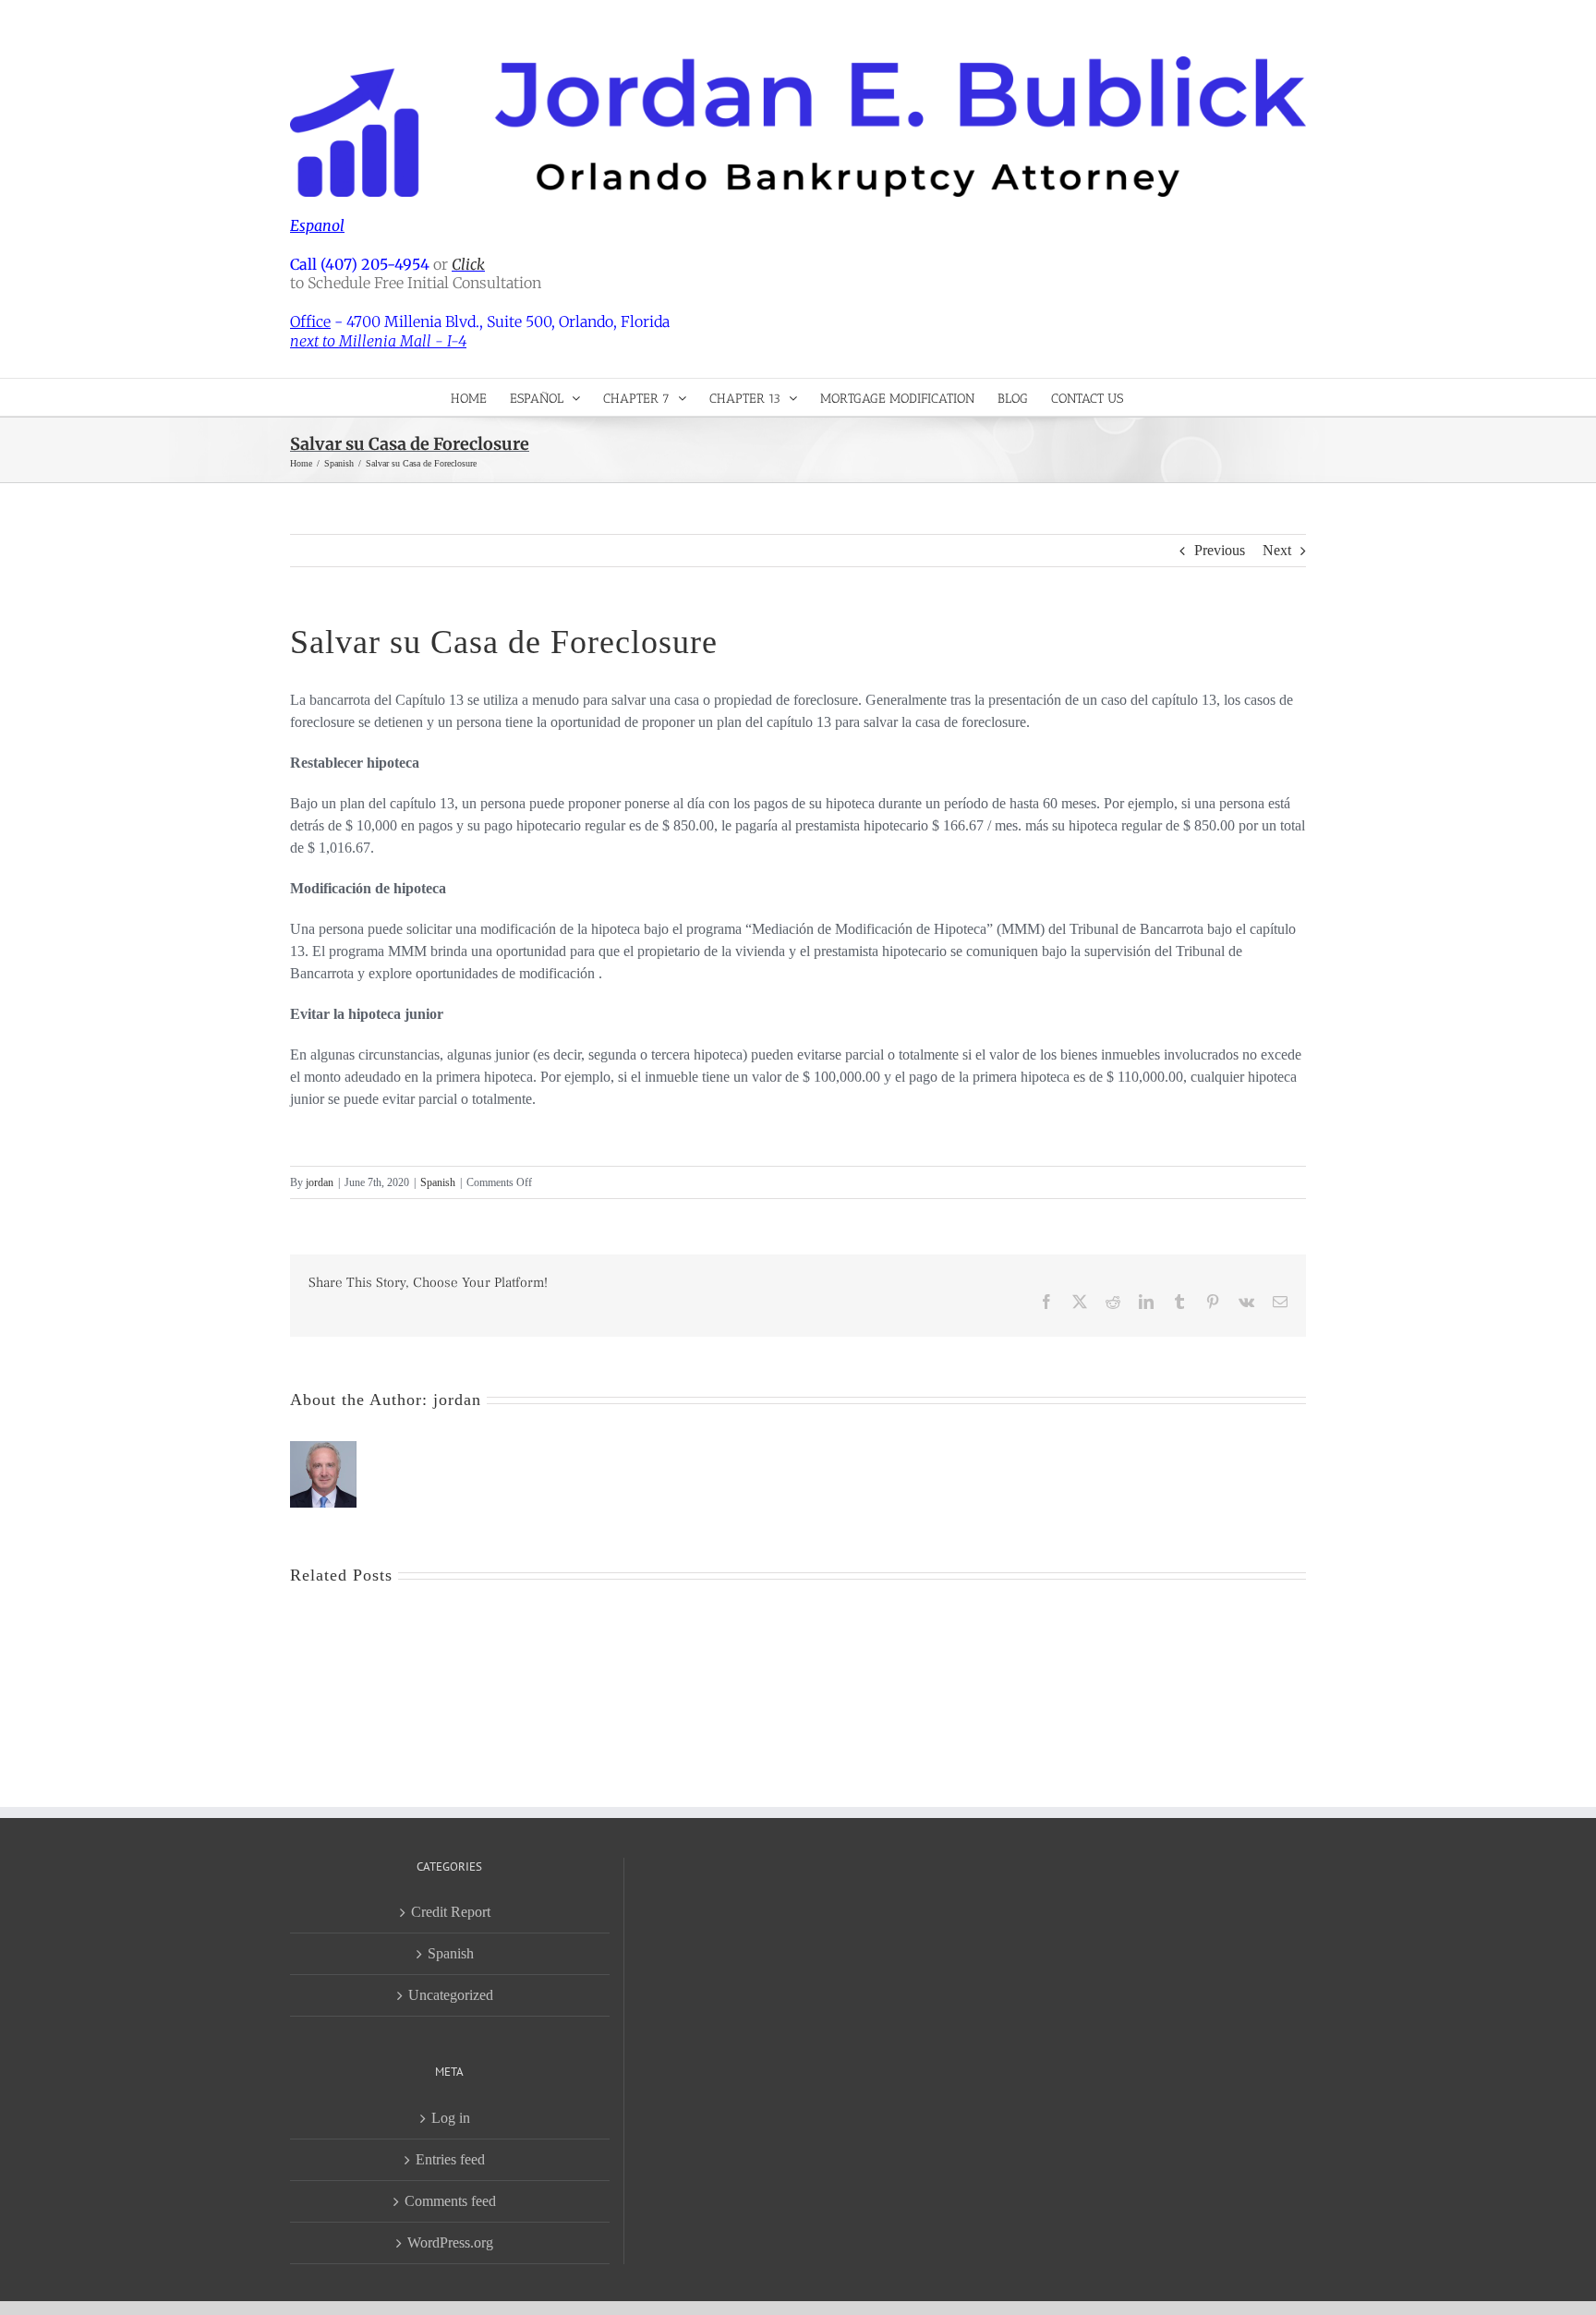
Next (1277, 550)
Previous (1220, 550)
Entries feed (450, 2159)
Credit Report (451, 1912)
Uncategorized (451, 1995)
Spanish (438, 1182)
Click (468, 264)
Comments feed (450, 2201)
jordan (320, 1182)
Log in (451, 2118)
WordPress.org (450, 2242)
